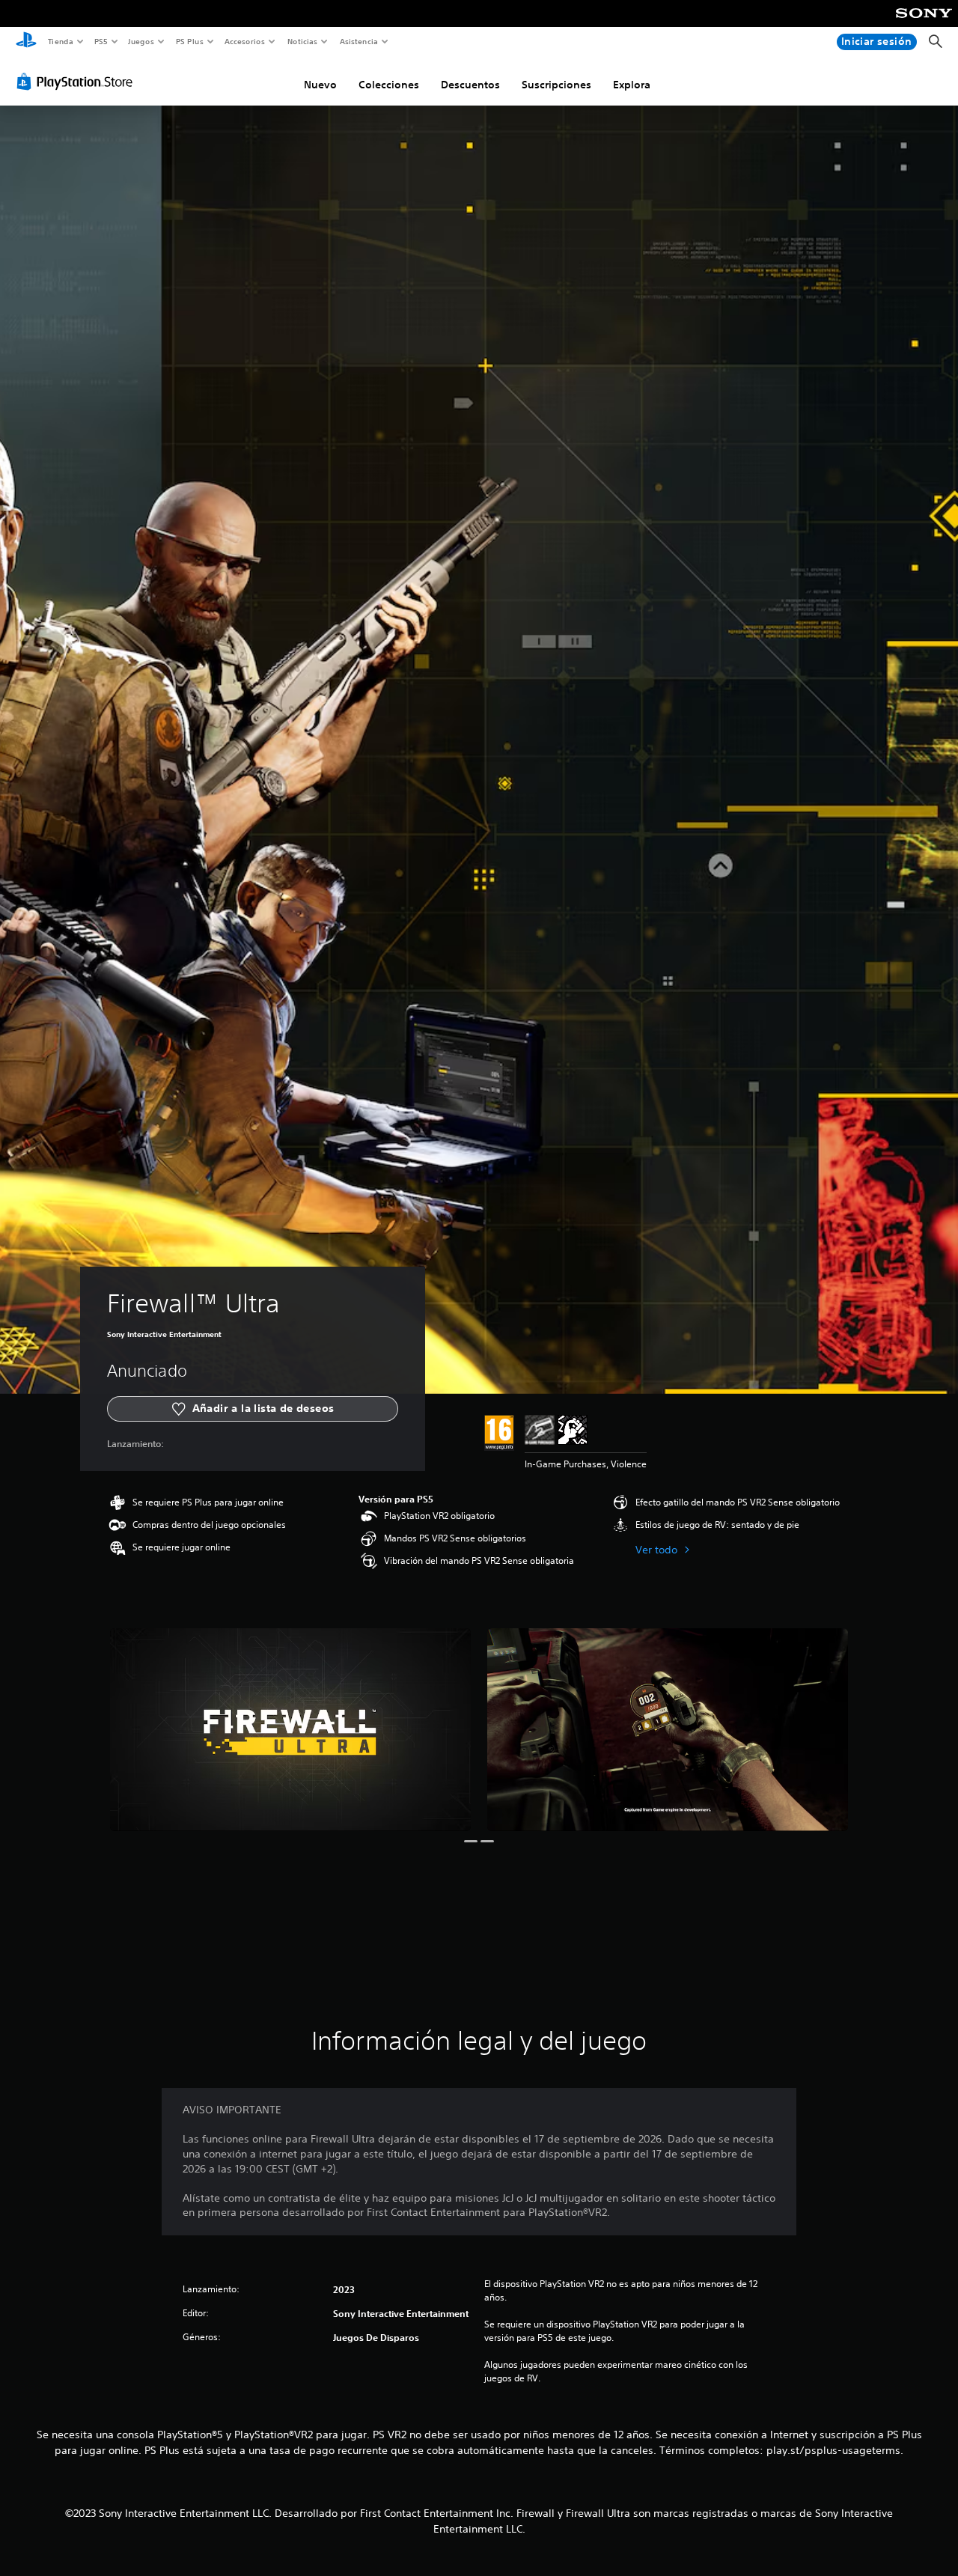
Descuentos (470, 85)
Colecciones (389, 85)
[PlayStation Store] (78, 82)
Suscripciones (556, 85)
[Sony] (924, 23)
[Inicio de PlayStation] (26, 42)
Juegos (141, 41)
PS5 (101, 41)
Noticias (303, 41)
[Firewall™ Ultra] (290, 1730)
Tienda (60, 41)
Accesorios (245, 41)
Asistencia (359, 41)
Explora (632, 85)
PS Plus (189, 41)
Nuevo (320, 85)
